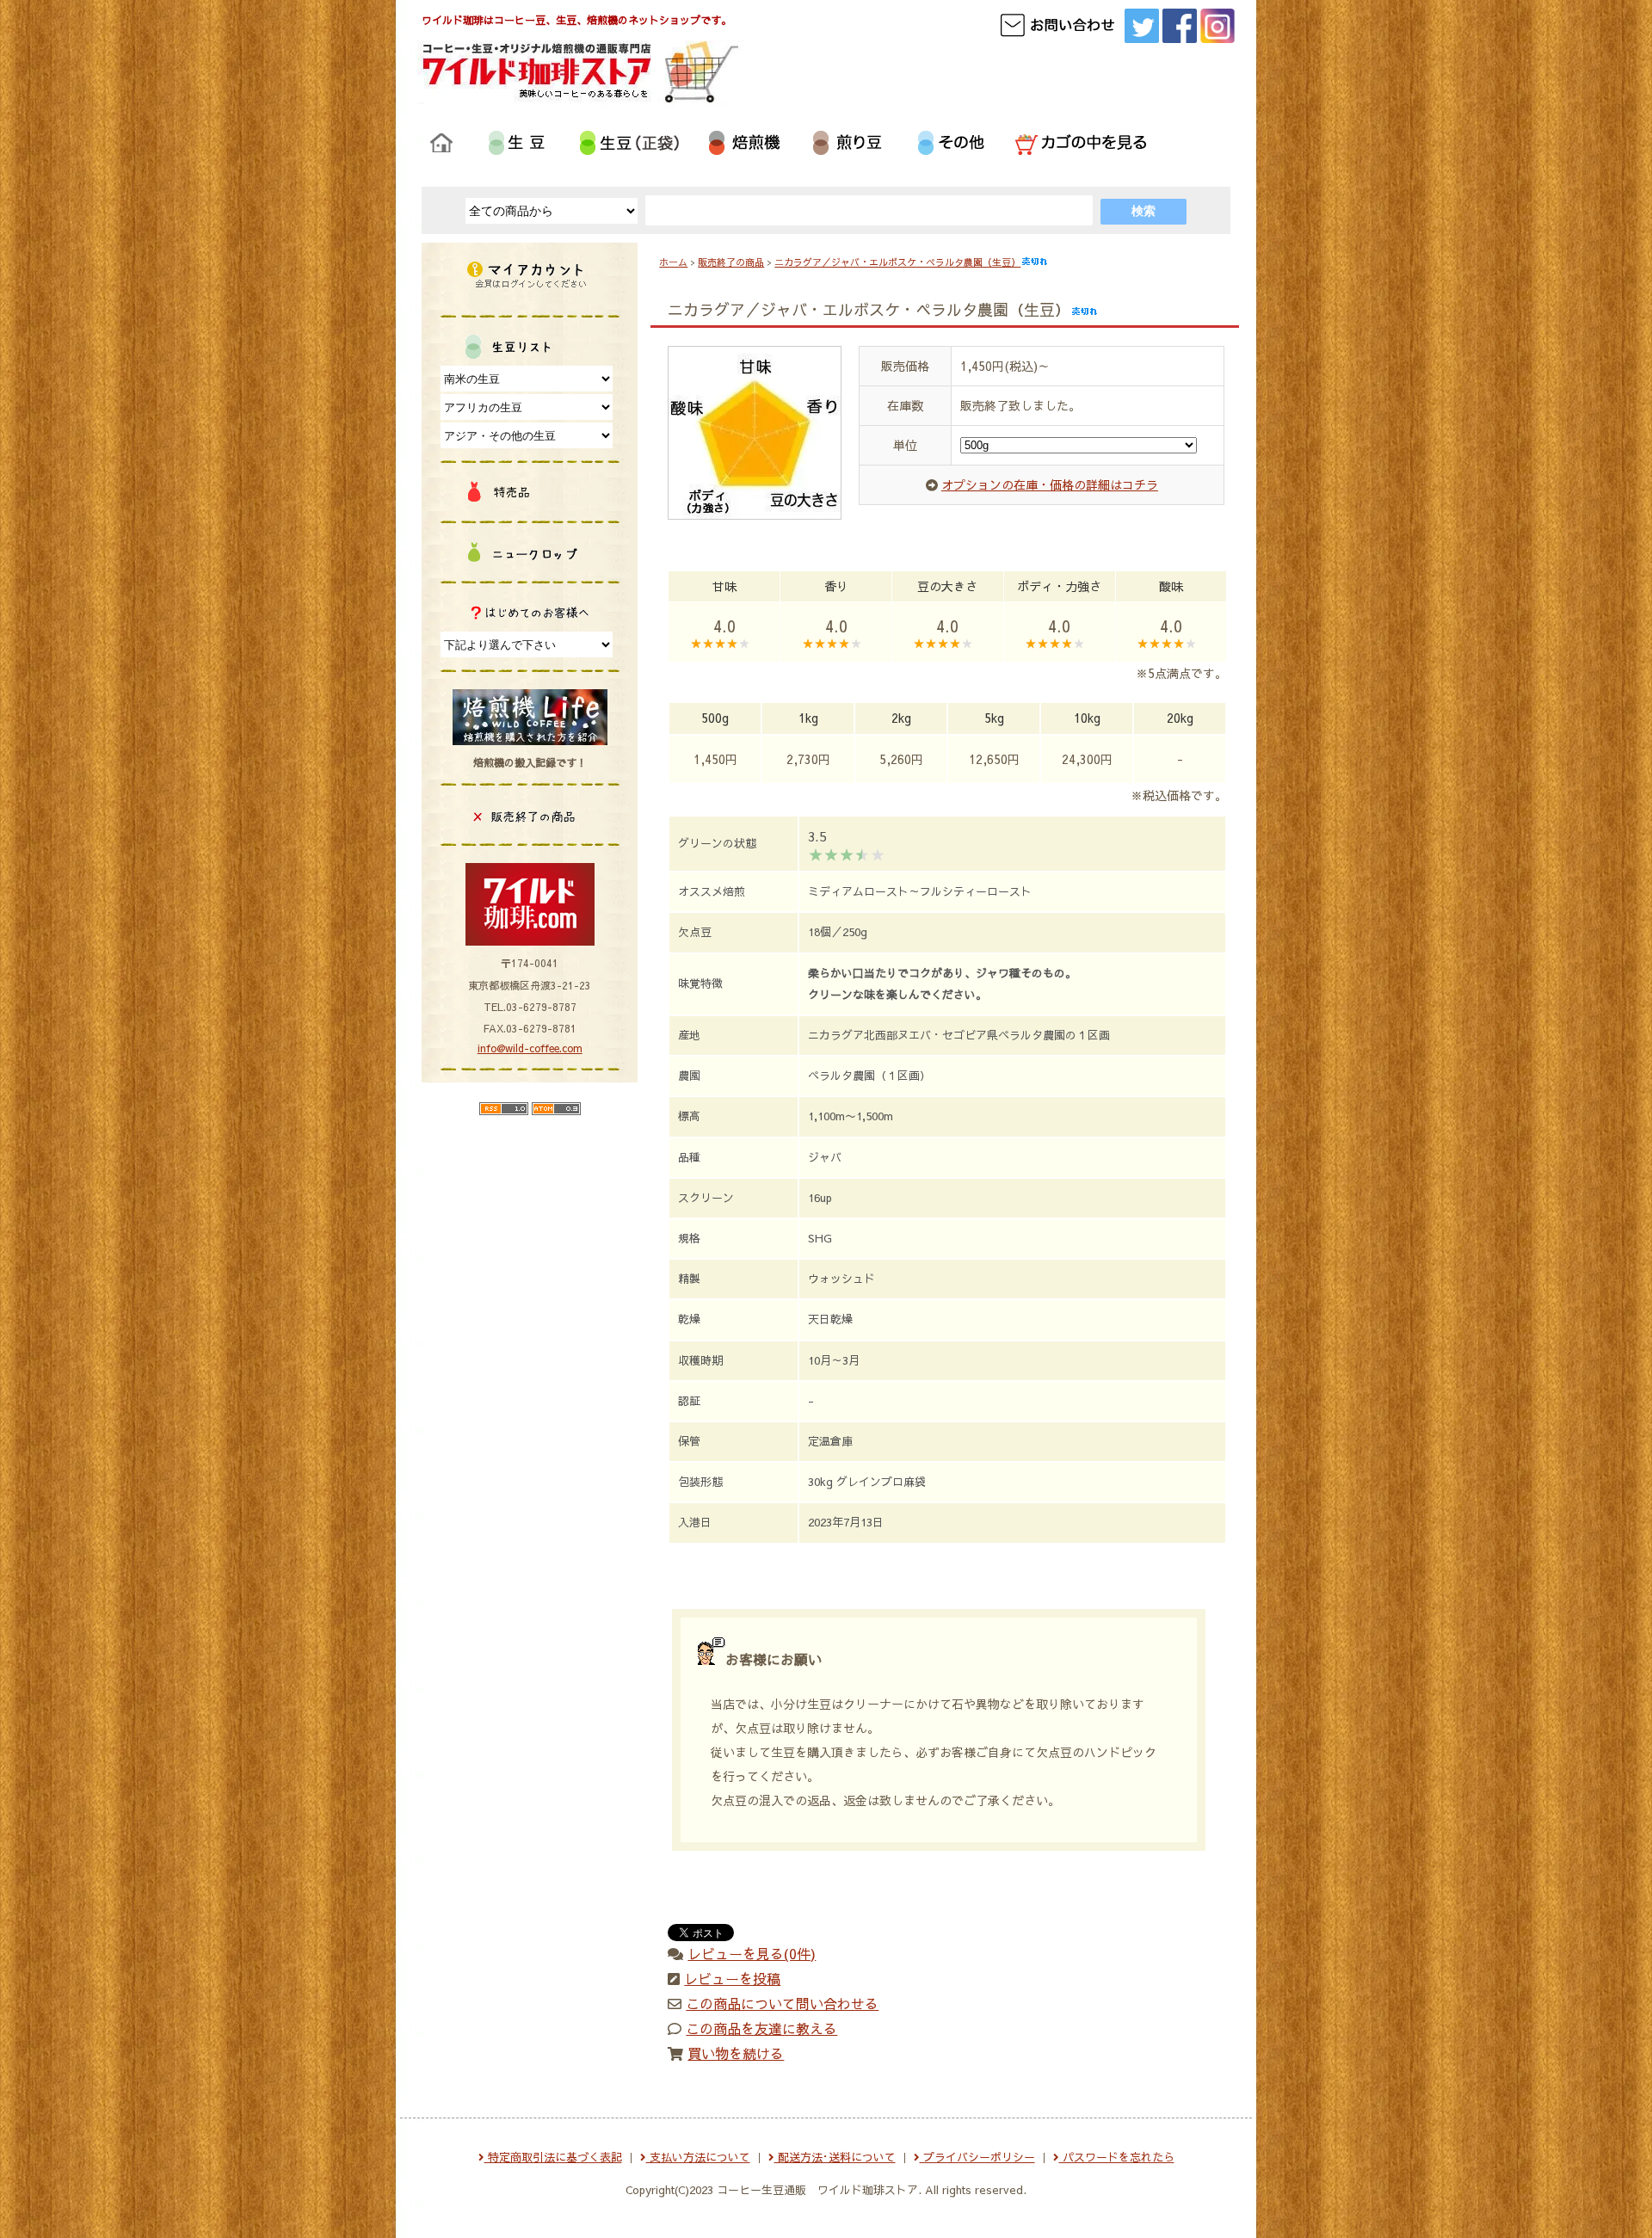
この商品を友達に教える (761, 2028)
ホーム (673, 262)
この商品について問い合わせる (782, 2003)
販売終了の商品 (731, 262)
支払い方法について (698, 2157)
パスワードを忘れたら (1117, 2157)
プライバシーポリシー (977, 2157)
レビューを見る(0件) (752, 1953)
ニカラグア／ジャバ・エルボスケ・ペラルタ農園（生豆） (897, 262)
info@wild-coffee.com (530, 1048)
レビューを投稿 (732, 1978)
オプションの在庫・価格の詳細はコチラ (1050, 484)
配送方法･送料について (835, 2157)
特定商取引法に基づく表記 (553, 2157)
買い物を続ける (736, 2053)
